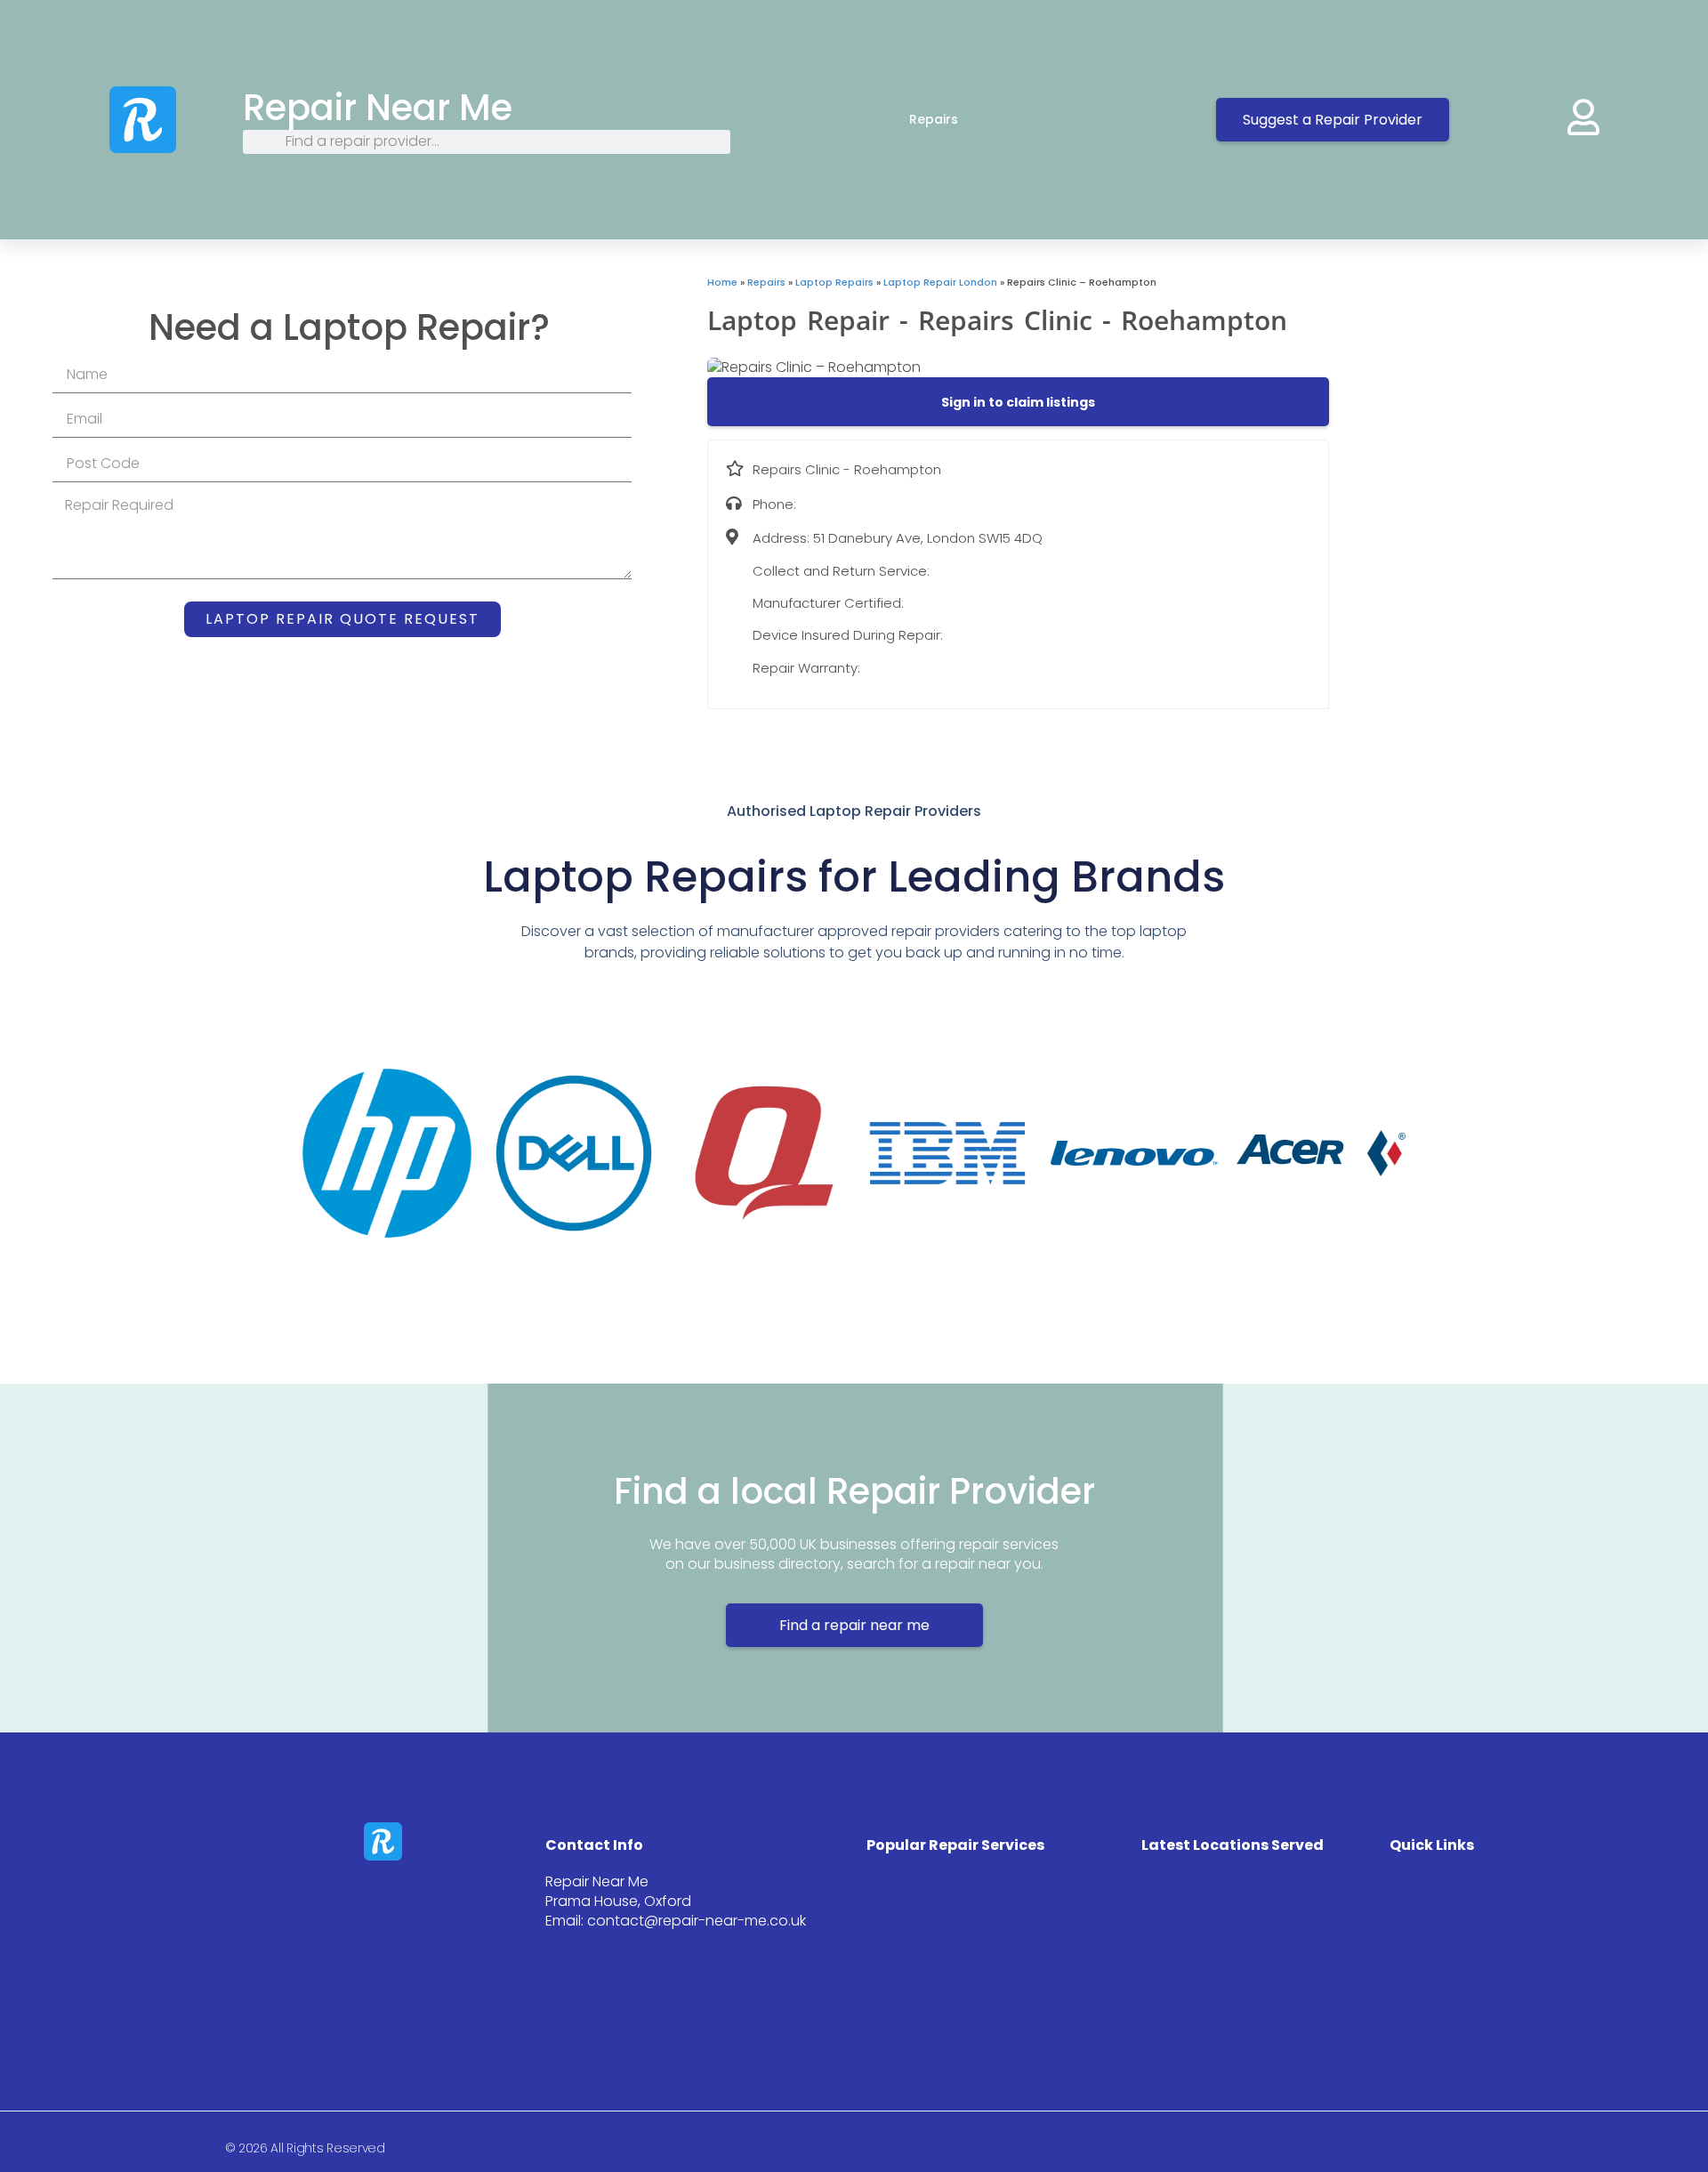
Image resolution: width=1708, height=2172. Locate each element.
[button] (1018, 402)
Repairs (934, 119)
